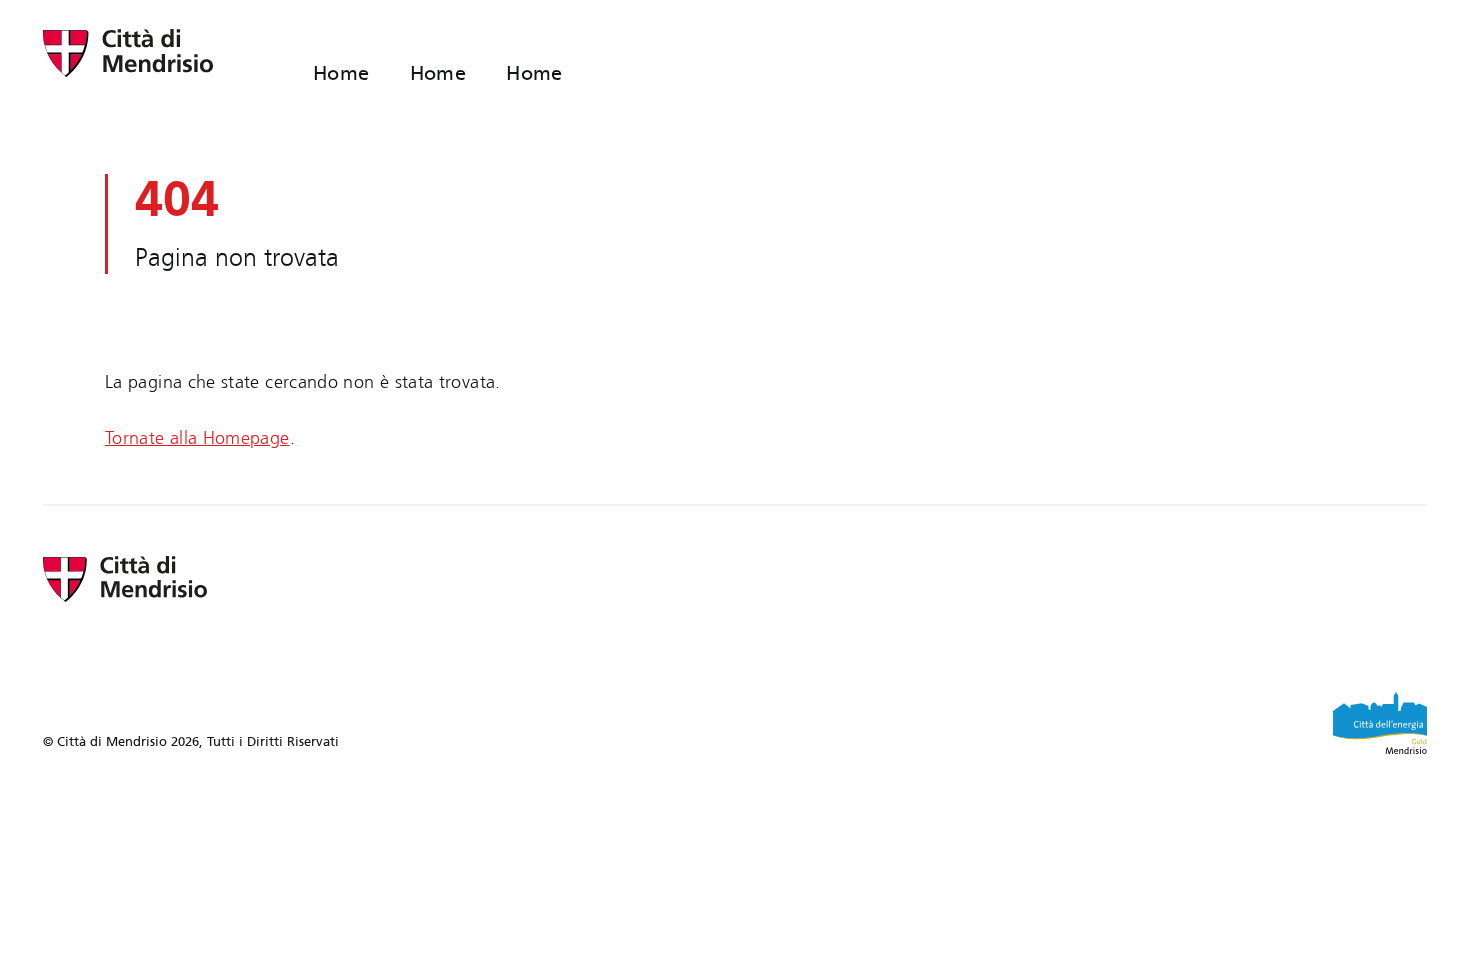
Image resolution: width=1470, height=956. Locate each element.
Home (341, 73)
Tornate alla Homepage (197, 438)
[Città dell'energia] (1380, 723)
